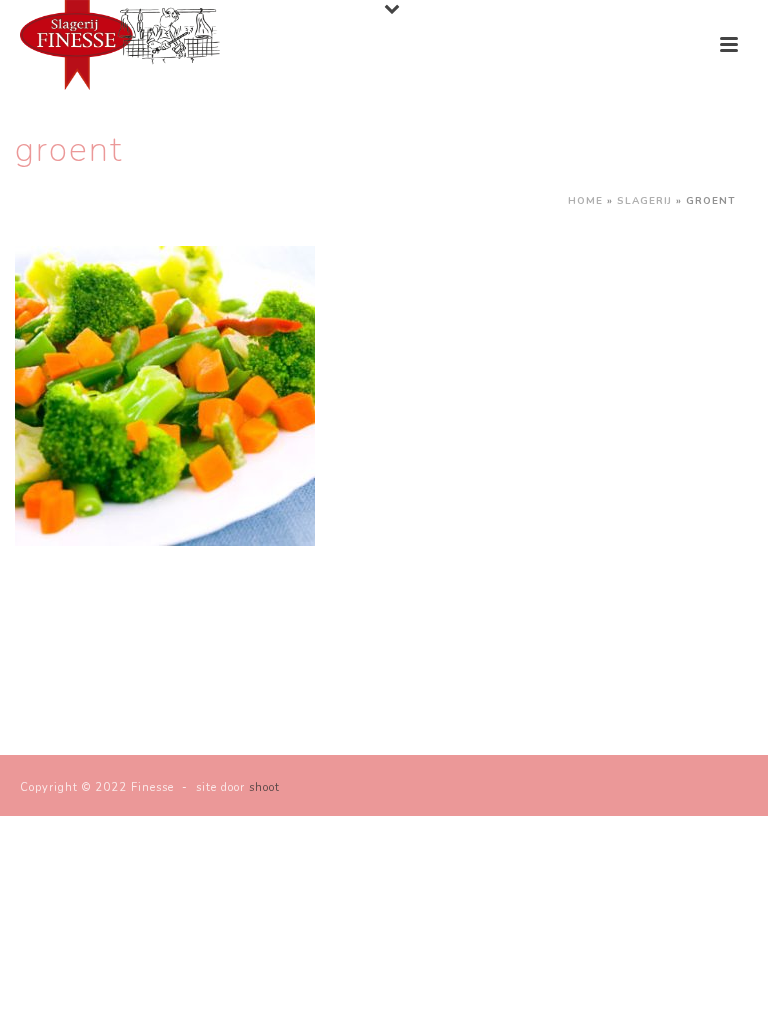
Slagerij (644, 201)
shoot (264, 787)
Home (585, 201)
